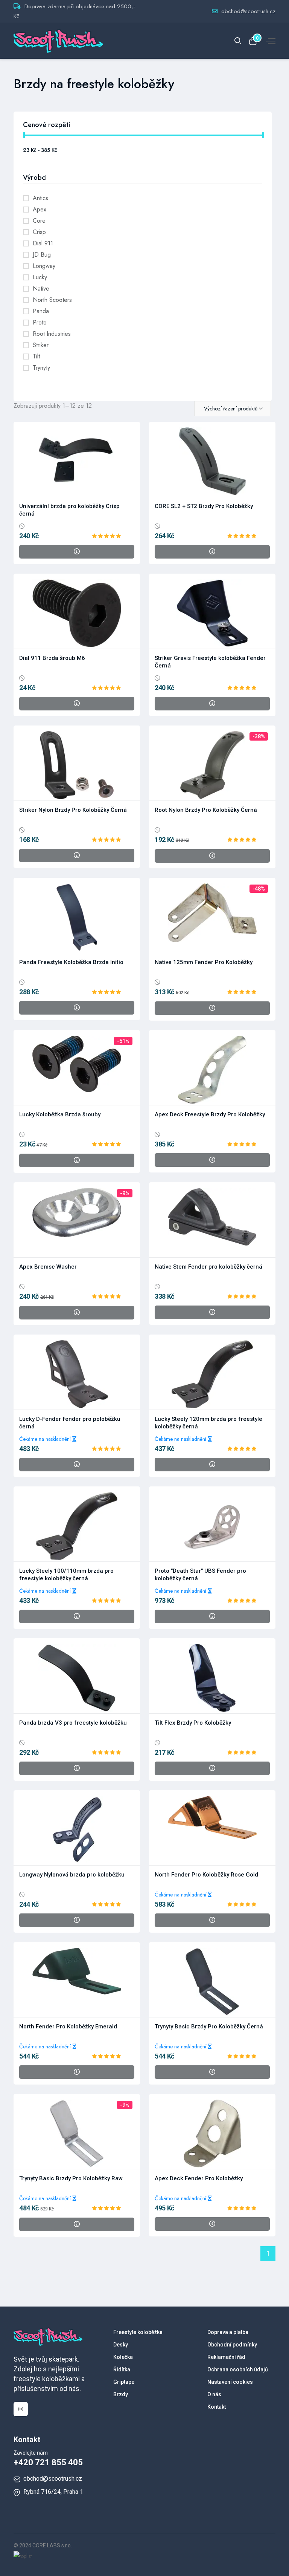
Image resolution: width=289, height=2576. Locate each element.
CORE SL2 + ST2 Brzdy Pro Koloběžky (204, 506)
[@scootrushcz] (21, 2409)
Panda (41, 311)
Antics (40, 198)
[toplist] (23, 2555)
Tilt (36, 356)
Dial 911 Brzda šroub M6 (52, 658)
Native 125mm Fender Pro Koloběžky (204, 962)
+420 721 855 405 (48, 2462)
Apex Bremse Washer (48, 1267)
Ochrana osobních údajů (238, 2369)
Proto (40, 322)
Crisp (39, 232)
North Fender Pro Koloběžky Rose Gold (206, 1875)
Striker (41, 345)
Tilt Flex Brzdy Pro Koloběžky (193, 1723)
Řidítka (122, 2369)
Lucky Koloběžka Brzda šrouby (60, 1114)
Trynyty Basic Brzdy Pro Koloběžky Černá (209, 2027)
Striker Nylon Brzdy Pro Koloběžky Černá (73, 810)
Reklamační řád (226, 2357)
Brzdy (121, 2394)
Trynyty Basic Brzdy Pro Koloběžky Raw (71, 2178)
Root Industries (52, 334)
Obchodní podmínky (232, 2345)
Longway (44, 266)
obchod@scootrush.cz (248, 11)
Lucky (40, 277)
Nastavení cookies (230, 2382)
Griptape (124, 2382)
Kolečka (123, 2357)
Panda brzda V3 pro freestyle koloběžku (73, 1723)
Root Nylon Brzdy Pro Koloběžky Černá (206, 810)
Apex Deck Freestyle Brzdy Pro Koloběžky (210, 1114)
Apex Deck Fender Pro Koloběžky (199, 2178)
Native (41, 289)
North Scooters (52, 300)
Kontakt (217, 2407)
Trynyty (41, 368)
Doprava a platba (228, 2332)
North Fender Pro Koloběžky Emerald (68, 2027)
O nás (214, 2394)
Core (39, 221)
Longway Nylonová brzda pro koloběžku (72, 1875)
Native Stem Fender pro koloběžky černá (208, 1267)
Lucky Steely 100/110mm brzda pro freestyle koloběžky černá (66, 1575)
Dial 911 (43, 243)
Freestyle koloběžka (138, 2332)
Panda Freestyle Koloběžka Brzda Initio (71, 962)
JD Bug (42, 255)
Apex (40, 209)
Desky (121, 2345)
